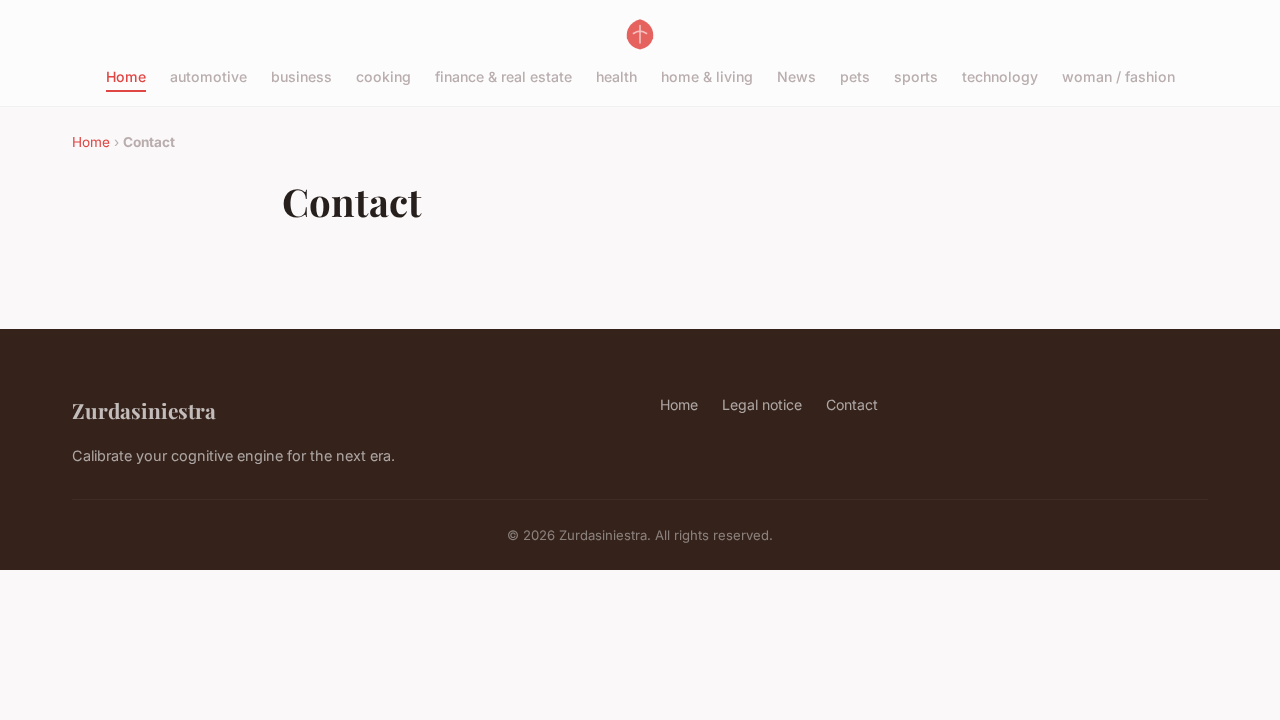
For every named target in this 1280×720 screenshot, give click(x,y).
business (301, 76)
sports (916, 76)
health (616, 76)
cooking (383, 76)
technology (1000, 76)
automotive (208, 76)
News (796, 76)
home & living (707, 76)
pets (855, 76)
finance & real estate (503, 76)
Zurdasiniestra (144, 410)
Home (126, 76)
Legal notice (762, 404)
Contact (852, 404)
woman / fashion (1118, 76)
